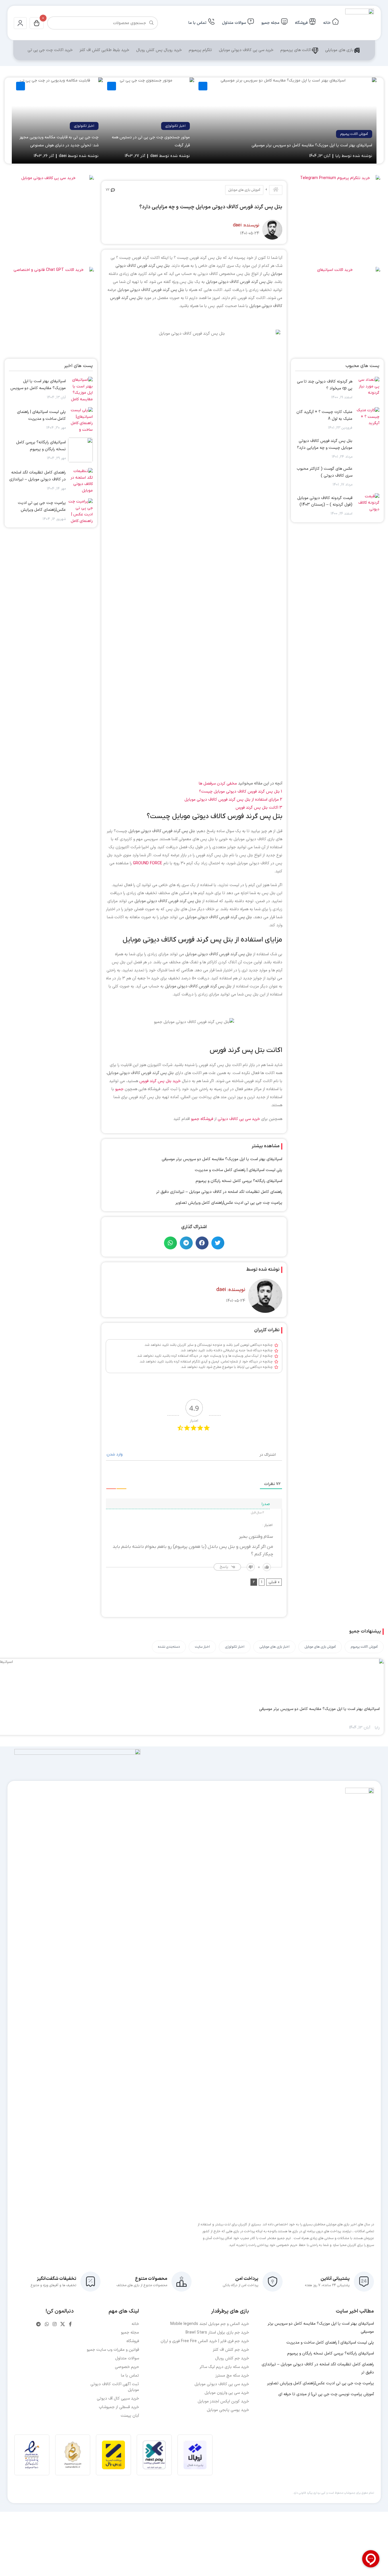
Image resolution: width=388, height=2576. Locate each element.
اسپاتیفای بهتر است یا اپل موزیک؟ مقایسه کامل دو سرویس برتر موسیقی (312, 145)
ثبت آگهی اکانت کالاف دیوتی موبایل (115, 2387)
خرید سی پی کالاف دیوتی (239, 1119)
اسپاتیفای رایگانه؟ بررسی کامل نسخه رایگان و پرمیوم (239, 1181)
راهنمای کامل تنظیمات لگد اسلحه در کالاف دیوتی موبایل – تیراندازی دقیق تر (219, 1192)
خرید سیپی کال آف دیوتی (118, 2399)
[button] (218, 1243)
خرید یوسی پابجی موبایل (228, 2410)
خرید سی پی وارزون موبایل (227, 2393)
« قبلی (274, 1582)
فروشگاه (301, 23)
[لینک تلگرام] (39, 2324)
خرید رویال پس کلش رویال (159, 50)
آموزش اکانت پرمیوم (354, 134)
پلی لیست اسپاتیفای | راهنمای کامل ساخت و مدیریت (239, 1170)
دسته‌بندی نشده (169, 1647)
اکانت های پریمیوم (296, 50)
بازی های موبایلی (339, 50)
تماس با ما (197, 23)
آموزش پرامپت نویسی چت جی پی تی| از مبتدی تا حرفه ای (326, 2394)
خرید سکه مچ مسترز (232, 2376)
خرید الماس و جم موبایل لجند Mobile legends (210, 2324)
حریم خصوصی (127, 2367)
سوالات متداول (234, 23)
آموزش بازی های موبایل (244, 190)
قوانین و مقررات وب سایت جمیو (113, 2350)
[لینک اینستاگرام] (54, 2324)
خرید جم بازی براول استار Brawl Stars (217, 2333)
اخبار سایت (202, 1647)
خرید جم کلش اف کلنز (231, 2350)
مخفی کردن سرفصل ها (218, 784)
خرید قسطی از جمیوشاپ (119, 2407)
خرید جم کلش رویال (232, 2358)
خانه (327, 23)
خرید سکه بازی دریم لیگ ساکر (224, 2367)
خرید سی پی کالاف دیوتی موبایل (246, 50)
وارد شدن (115, 1454)
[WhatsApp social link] (47, 2324)
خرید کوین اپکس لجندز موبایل (223, 2401)
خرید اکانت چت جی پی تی (50, 50)
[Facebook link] (70, 2324)
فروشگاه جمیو (202, 1119)
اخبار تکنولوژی (175, 126)
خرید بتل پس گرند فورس (160, 1081)
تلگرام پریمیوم (200, 50)
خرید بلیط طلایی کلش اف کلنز (104, 50)
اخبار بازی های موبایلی (274, 1647)
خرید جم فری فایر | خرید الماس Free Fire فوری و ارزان (205, 2341)
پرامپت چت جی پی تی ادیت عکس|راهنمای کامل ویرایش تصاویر (229, 1203)
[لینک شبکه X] (62, 2324)
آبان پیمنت (130, 2416)
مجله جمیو (270, 23)
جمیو (119, 1089)
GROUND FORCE (148, 863)
